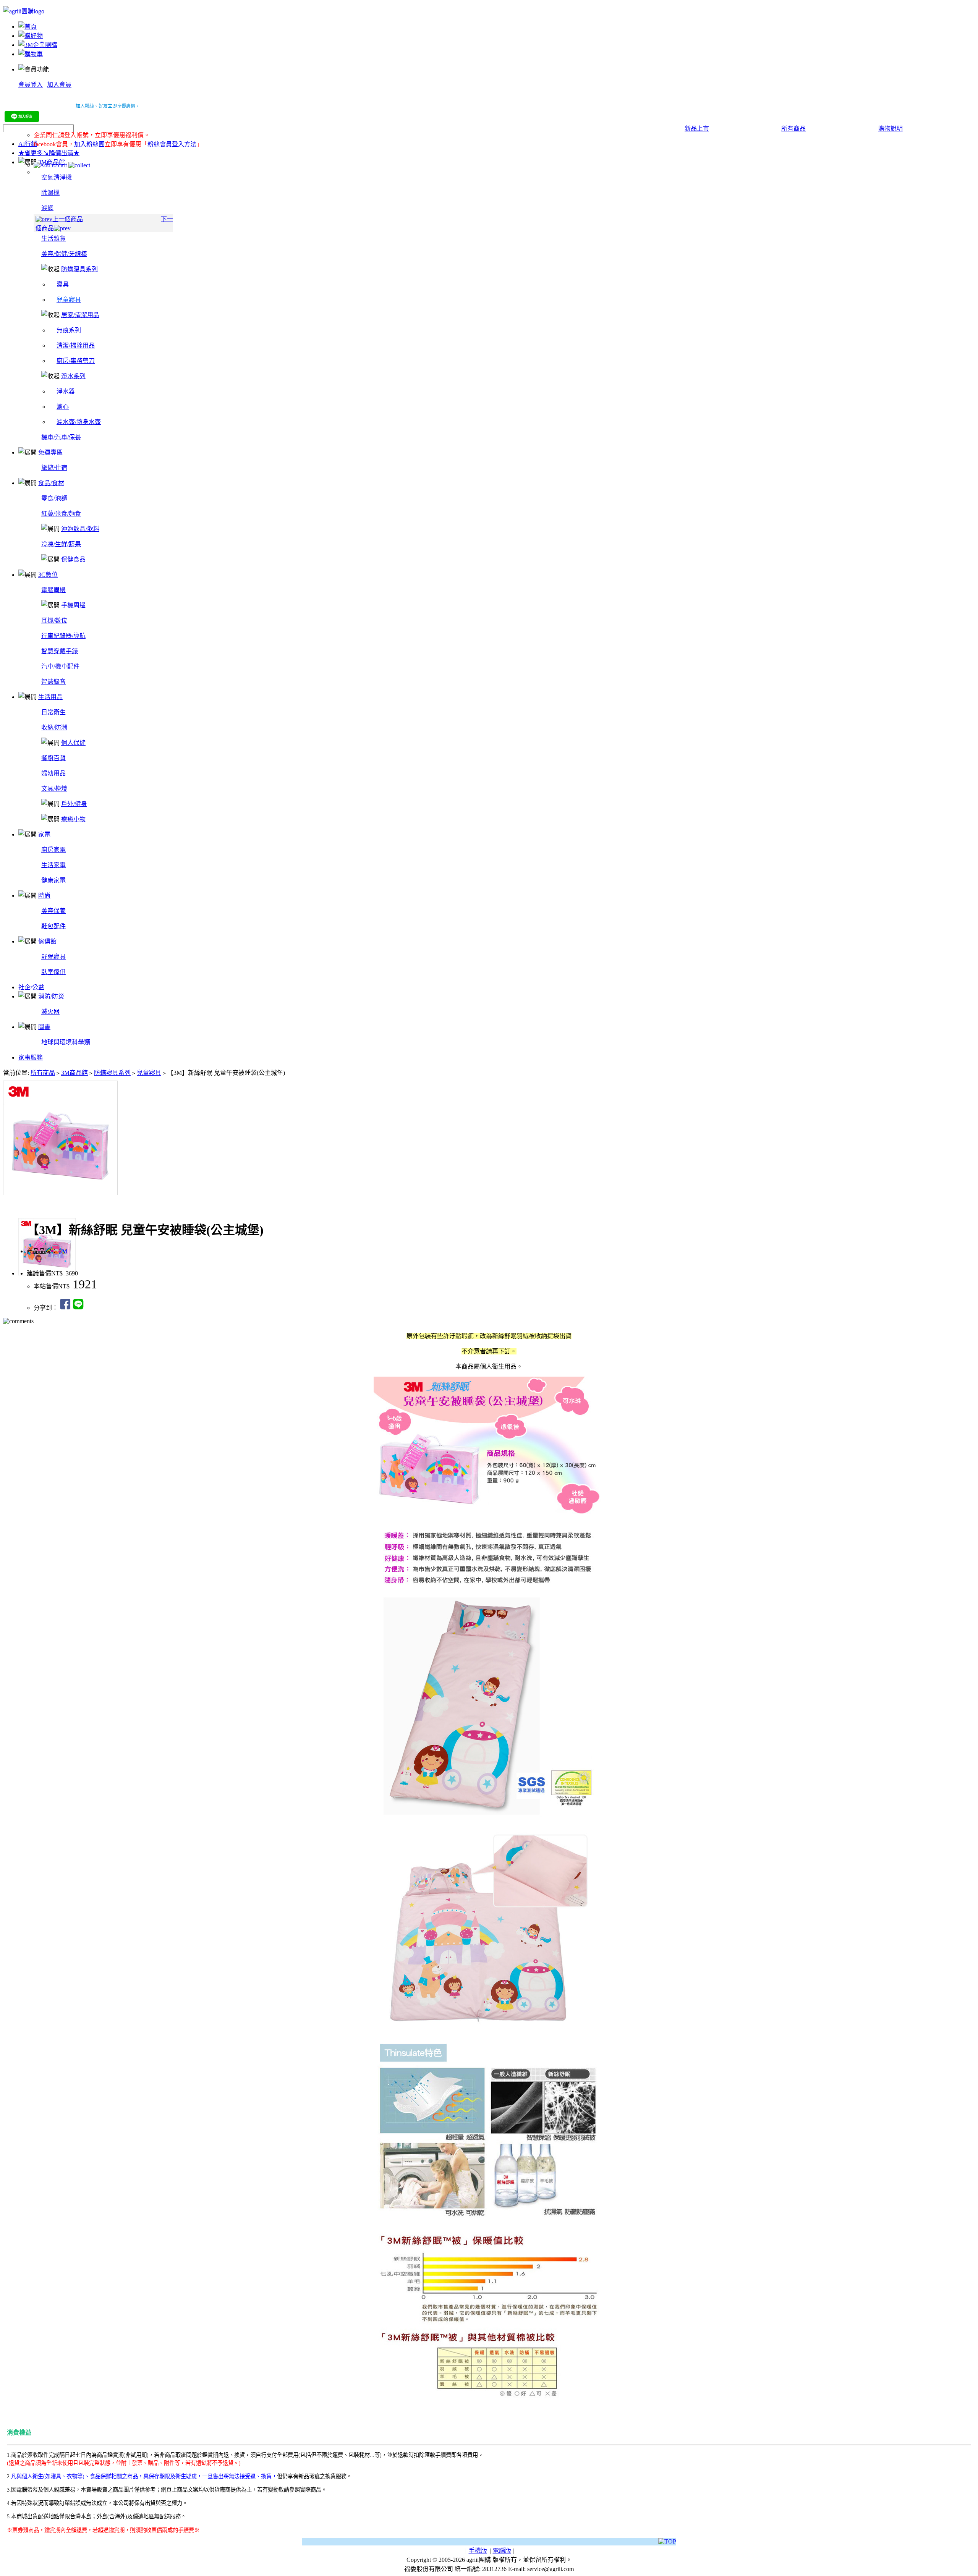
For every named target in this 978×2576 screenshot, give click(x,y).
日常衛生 (53, 712)
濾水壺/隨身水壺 (79, 422)
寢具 (63, 284)
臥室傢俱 (53, 972)
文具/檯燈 (54, 789)
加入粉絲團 (89, 144)
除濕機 (50, 193)
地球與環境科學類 (66, 1042)
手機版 (478, 2551)
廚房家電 (53, 850)
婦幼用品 (53, 773)
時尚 (44, 896)
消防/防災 (51, 996)
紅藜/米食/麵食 (61, 514)
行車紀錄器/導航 (63, 636)
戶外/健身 (74, 804)
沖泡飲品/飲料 (80, 529)
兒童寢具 (149, 1073)
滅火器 (50, 1012)
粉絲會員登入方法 (172, 144)
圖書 (44, 1027)
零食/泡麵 (54, 498)
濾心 (63, 407)
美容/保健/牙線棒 (64, 254)
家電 (44, 834)
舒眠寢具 (53, 957)
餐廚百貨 (53, 758)
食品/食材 (51, 483)
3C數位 (48, 575)
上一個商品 (68, 219)
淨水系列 (73, 376)
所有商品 (793, 129)
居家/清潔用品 (80, 315)
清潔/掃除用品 (76, 345)
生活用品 (50, 697)
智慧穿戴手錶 (60, 651)
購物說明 (891, 129)
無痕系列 (69, 330)
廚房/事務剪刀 (76, 361)
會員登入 (31, 85)
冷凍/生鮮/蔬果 (61, 544)
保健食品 (73, 559)
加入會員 (59, 85)
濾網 (47, 208)
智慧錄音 (53, 682)
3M (63, 1251)
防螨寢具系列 (79, 269)
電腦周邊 (53, 590)
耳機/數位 (54, 621)
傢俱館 (47, 941)
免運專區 (50, 452)
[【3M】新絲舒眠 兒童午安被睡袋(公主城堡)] (489, 1134)
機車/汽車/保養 (61, 437)
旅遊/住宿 (54, 468)
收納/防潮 (54, 727)
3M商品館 (74, 1073)
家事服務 (31, 1057)
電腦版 (502, 2551)
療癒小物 (73, 819)
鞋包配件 (53, 926)
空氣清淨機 (57, 177)
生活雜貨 (53, 239)
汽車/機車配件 (60, 666)
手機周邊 (73, 605)
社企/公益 (31, 987)
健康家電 (53, 880)
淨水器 (66, 391)
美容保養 (53, 911)
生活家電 (53, 865)
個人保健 (73, 743)
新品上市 (697, 129)
